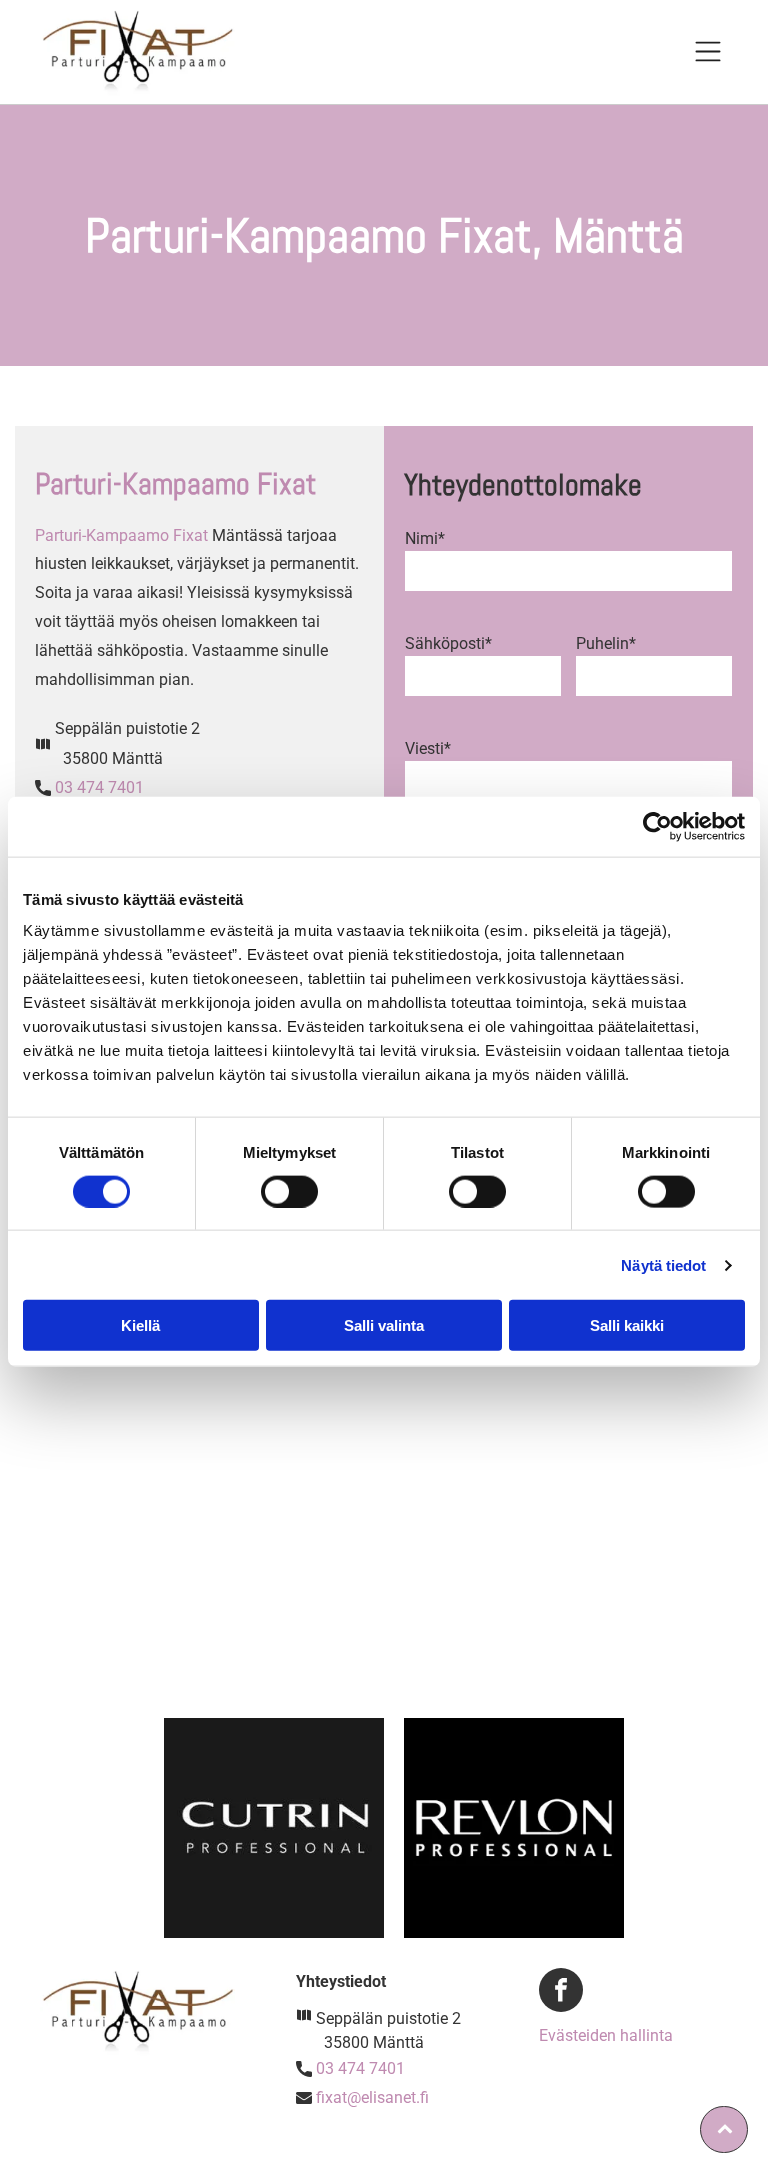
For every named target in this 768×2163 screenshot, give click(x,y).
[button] (708, 51)
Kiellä (140, 1325)
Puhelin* (606, 643)
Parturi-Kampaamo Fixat (121, 535)
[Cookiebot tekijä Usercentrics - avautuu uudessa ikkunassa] (657, 826)
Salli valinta (384, 1325)
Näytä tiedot (663, 1264)
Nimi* (425, 538)
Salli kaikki (627, 1325)
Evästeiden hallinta (606, 2035)
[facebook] (561, 1992)
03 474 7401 (99, 787)
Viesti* (428, 748)
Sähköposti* (448, 643)
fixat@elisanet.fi (372, 2097)
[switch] (289, 1191)
